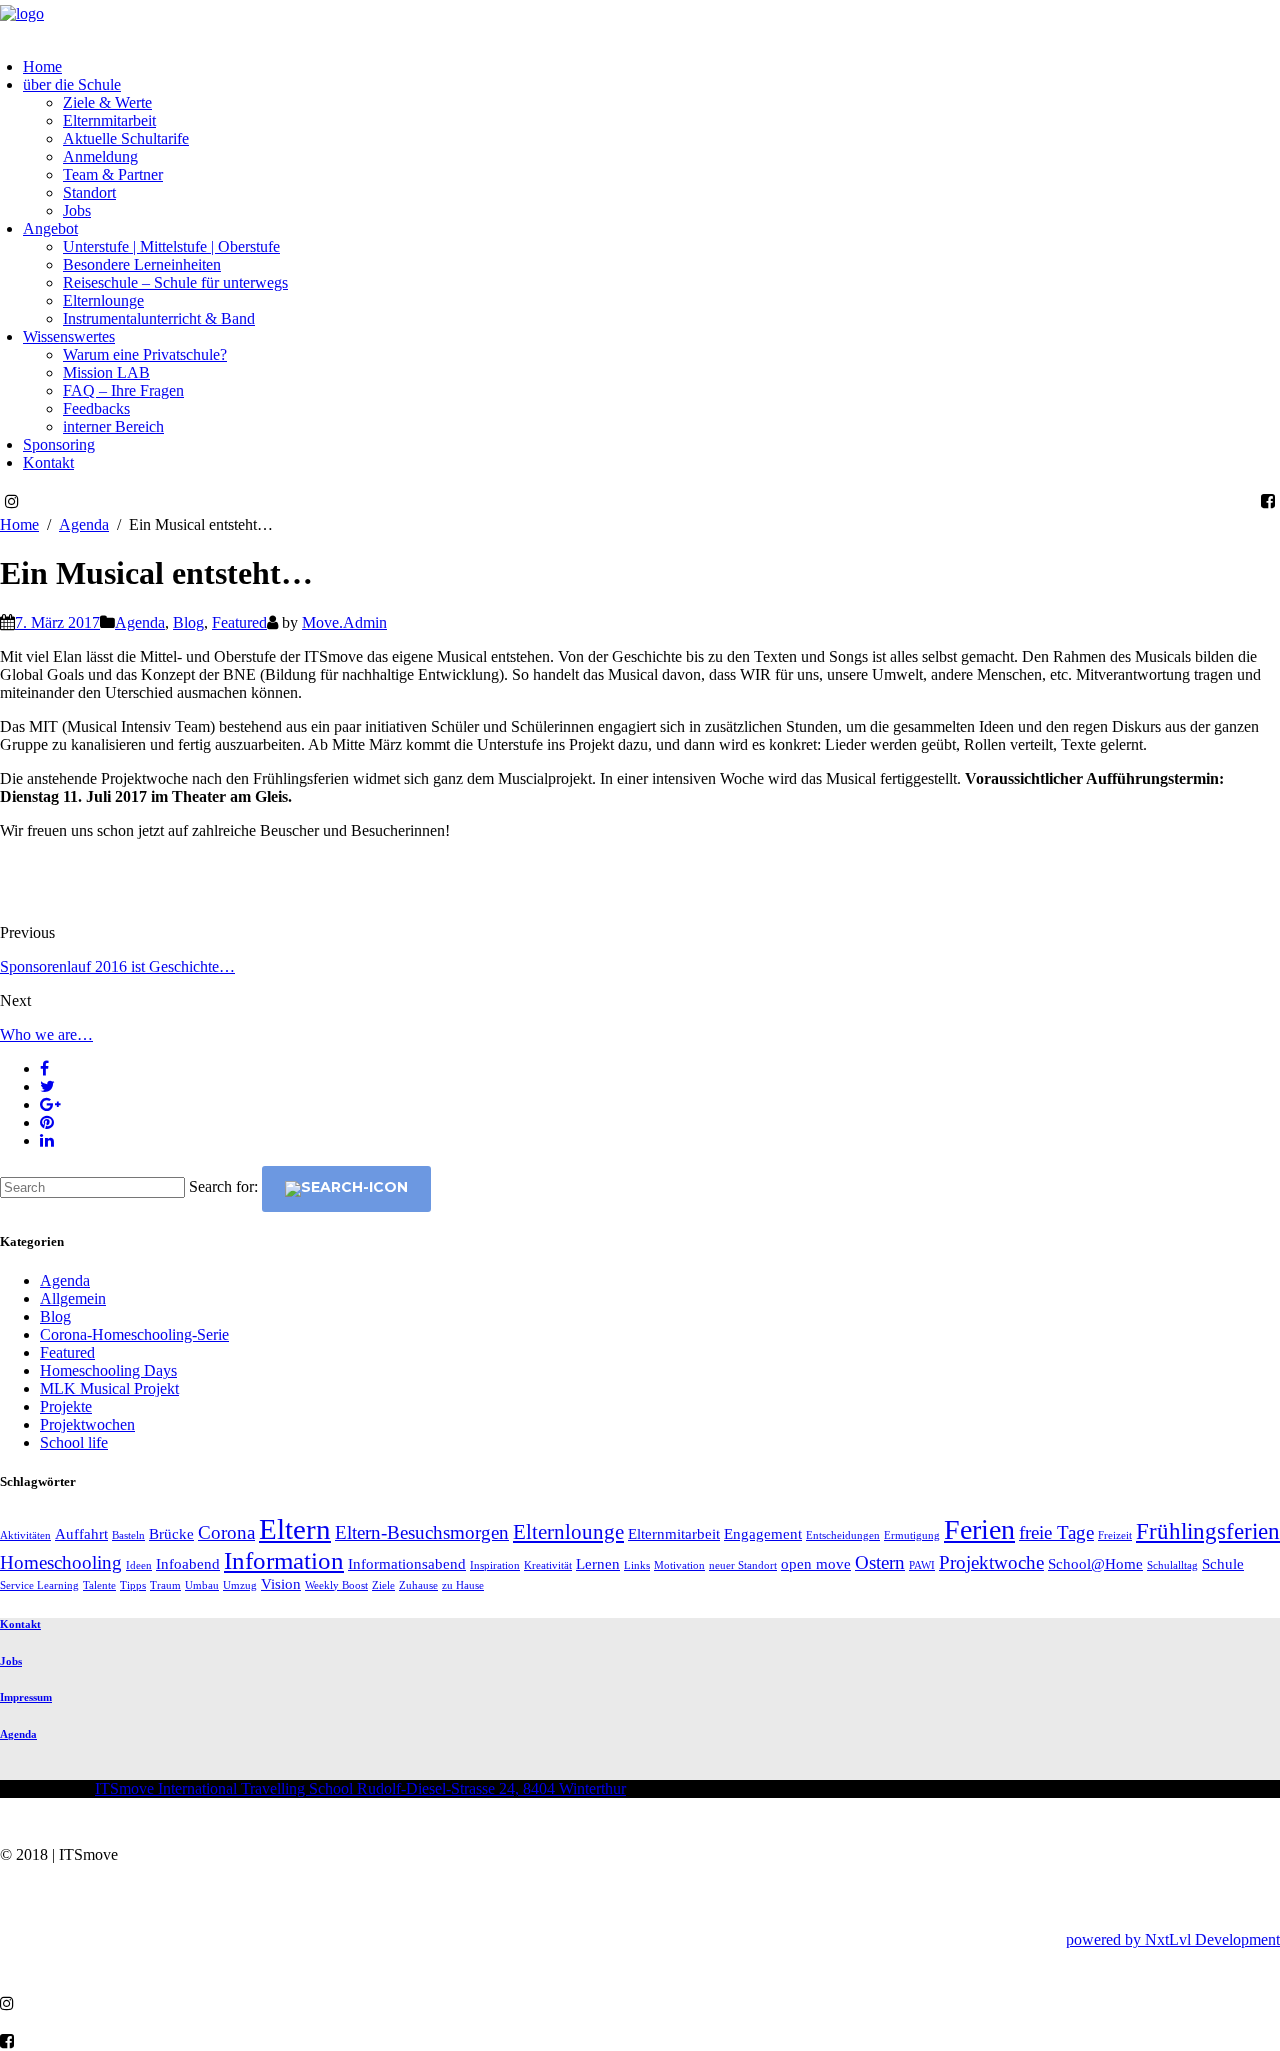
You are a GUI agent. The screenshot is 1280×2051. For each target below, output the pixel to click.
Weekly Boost (336, 1585)
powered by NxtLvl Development (1173, 1939)
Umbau (202, 1585)
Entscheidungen (843, 1535)
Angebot (50, 228)
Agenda (140, 622)
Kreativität (548, 1565)
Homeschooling (61, 1562)
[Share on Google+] (50, 1104)
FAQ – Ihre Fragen (123, 390)
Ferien (979, 1529)
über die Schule (72, 84)
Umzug (240, 1585)
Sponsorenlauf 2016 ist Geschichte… (117, 966)
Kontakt (48, 462)
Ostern (880, 1562)
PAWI (922, 1565)
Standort (89, 192)
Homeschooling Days (108, 1370)
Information (284, 1560)
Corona (226, 1532)
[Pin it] (47, 1122)
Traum (165, 1585)
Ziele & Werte (107, 102)
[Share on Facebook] (44, 1068)
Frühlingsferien (1208, 1531)
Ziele (383, 1585)
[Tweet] (47, 1086)
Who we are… (46, 1034)
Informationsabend (407, 1563)
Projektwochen (87, 1424)
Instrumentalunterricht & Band (159, 318)
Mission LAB (106, 372)
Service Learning (39, 1585)
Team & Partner (113, 174)
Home (42, 66)
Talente (99, 1585)
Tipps (133, 1585)
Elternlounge (103, 300)
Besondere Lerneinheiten (142, 264)
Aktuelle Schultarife (126, 138)
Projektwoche (991, 1562)
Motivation (679, 1565)
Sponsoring (59, 444)
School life (74, 1442)
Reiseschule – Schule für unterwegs (175, 282)
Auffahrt (81, 1533)
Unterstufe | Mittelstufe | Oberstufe (171, 246)
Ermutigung (912, 1535)
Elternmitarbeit (109, 120)
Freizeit (1115, 1535)
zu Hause (463, 1585)
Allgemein (73, 1298)
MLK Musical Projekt (109, 1388)
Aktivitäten (25, 1535)
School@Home (1095, 1563)
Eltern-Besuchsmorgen (422, 1532)
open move (816, 1563)
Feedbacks (96, 408)
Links (637, 1565)
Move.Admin (344, 622)
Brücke (171, 1533)
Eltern (295, 1529)
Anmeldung (100, 156)
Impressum (26, 1697)
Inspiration (495, 1565)
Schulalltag (1172, 1565)
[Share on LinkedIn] (47, 1140)
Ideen (139, 1565)
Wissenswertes (69, 336)
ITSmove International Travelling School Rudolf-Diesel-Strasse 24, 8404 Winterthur (360, 1788)
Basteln (128, 1535)
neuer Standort (743, 1565)
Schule (1223, 1563)
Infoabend (188, 1563)
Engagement (763, 1533)
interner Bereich (113, 426)
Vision (281, 1583)
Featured (239, 622)
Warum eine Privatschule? (145, 354)
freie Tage (1056, 1532)
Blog (188, 622)
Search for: (223, 1186)
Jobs (77, 210)
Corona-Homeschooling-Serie (134, 1334)
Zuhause (418, 1585)
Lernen (598, 1563)
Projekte (66, 1406)
